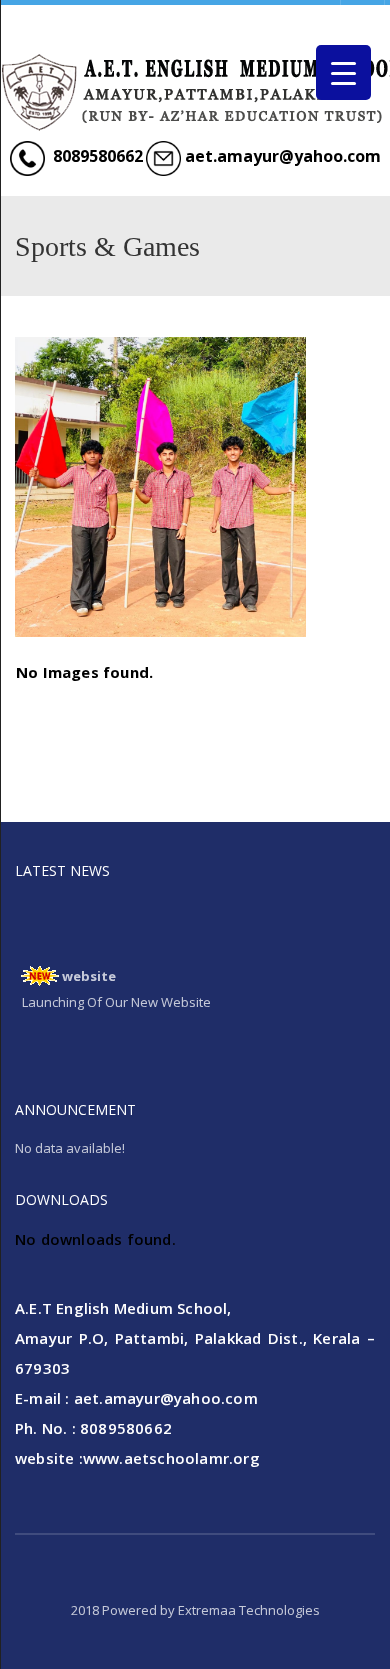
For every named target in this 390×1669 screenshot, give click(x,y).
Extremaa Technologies (249, 1610)
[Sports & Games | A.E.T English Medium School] (195, 65)
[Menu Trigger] (343, 72)
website (89, 972)
